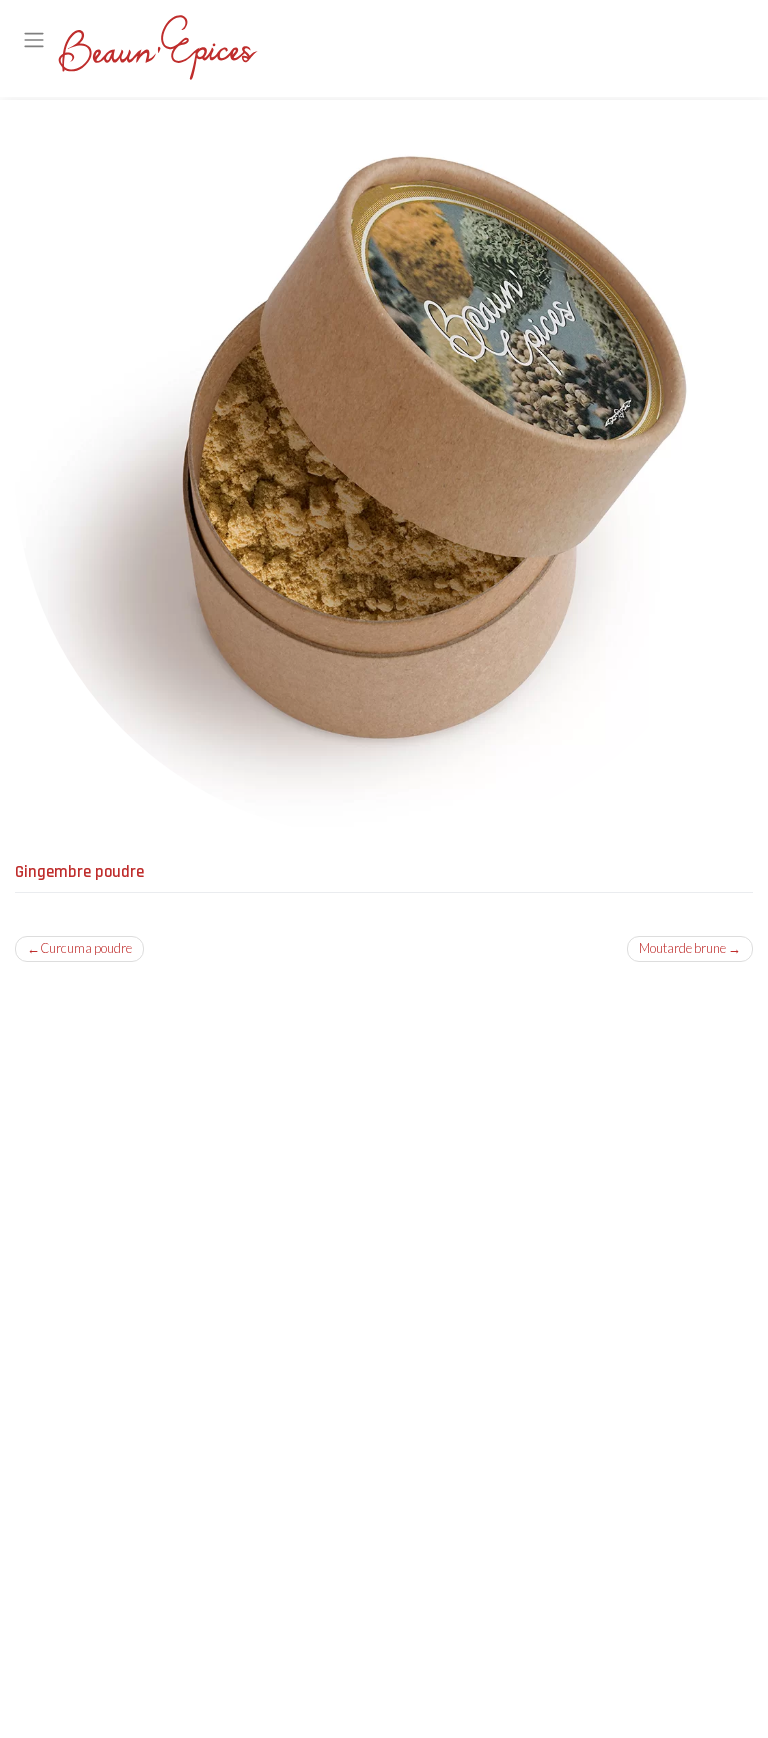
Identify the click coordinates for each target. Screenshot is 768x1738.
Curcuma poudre (86, 948)
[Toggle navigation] (34, 39)
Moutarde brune (682, 948)
